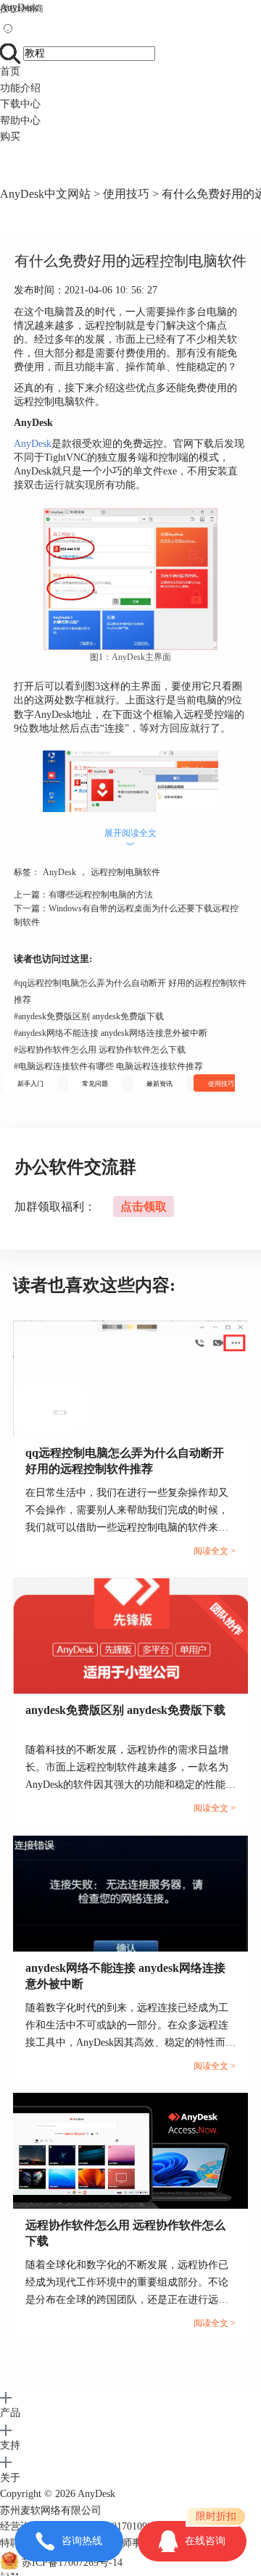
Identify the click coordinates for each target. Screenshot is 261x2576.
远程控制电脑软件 (125, 872)
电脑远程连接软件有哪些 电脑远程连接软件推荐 (108, 1066)
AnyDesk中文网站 (45, 194)
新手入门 (30, 1084)
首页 (10, 71)
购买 (10, 137)
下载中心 (20, 104)
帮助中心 (20, 121)
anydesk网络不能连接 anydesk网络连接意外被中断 (111, 1033)
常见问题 (95, 1084)
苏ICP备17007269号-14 (72, 2563)
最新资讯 (159, 1084)
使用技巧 (126, 194)
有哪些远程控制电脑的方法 (101, 895)
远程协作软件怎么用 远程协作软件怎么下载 (100, 1050)
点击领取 (144, 1207)
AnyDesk (19, 8)
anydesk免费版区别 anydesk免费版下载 (89, 1016)
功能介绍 (20, 88)
